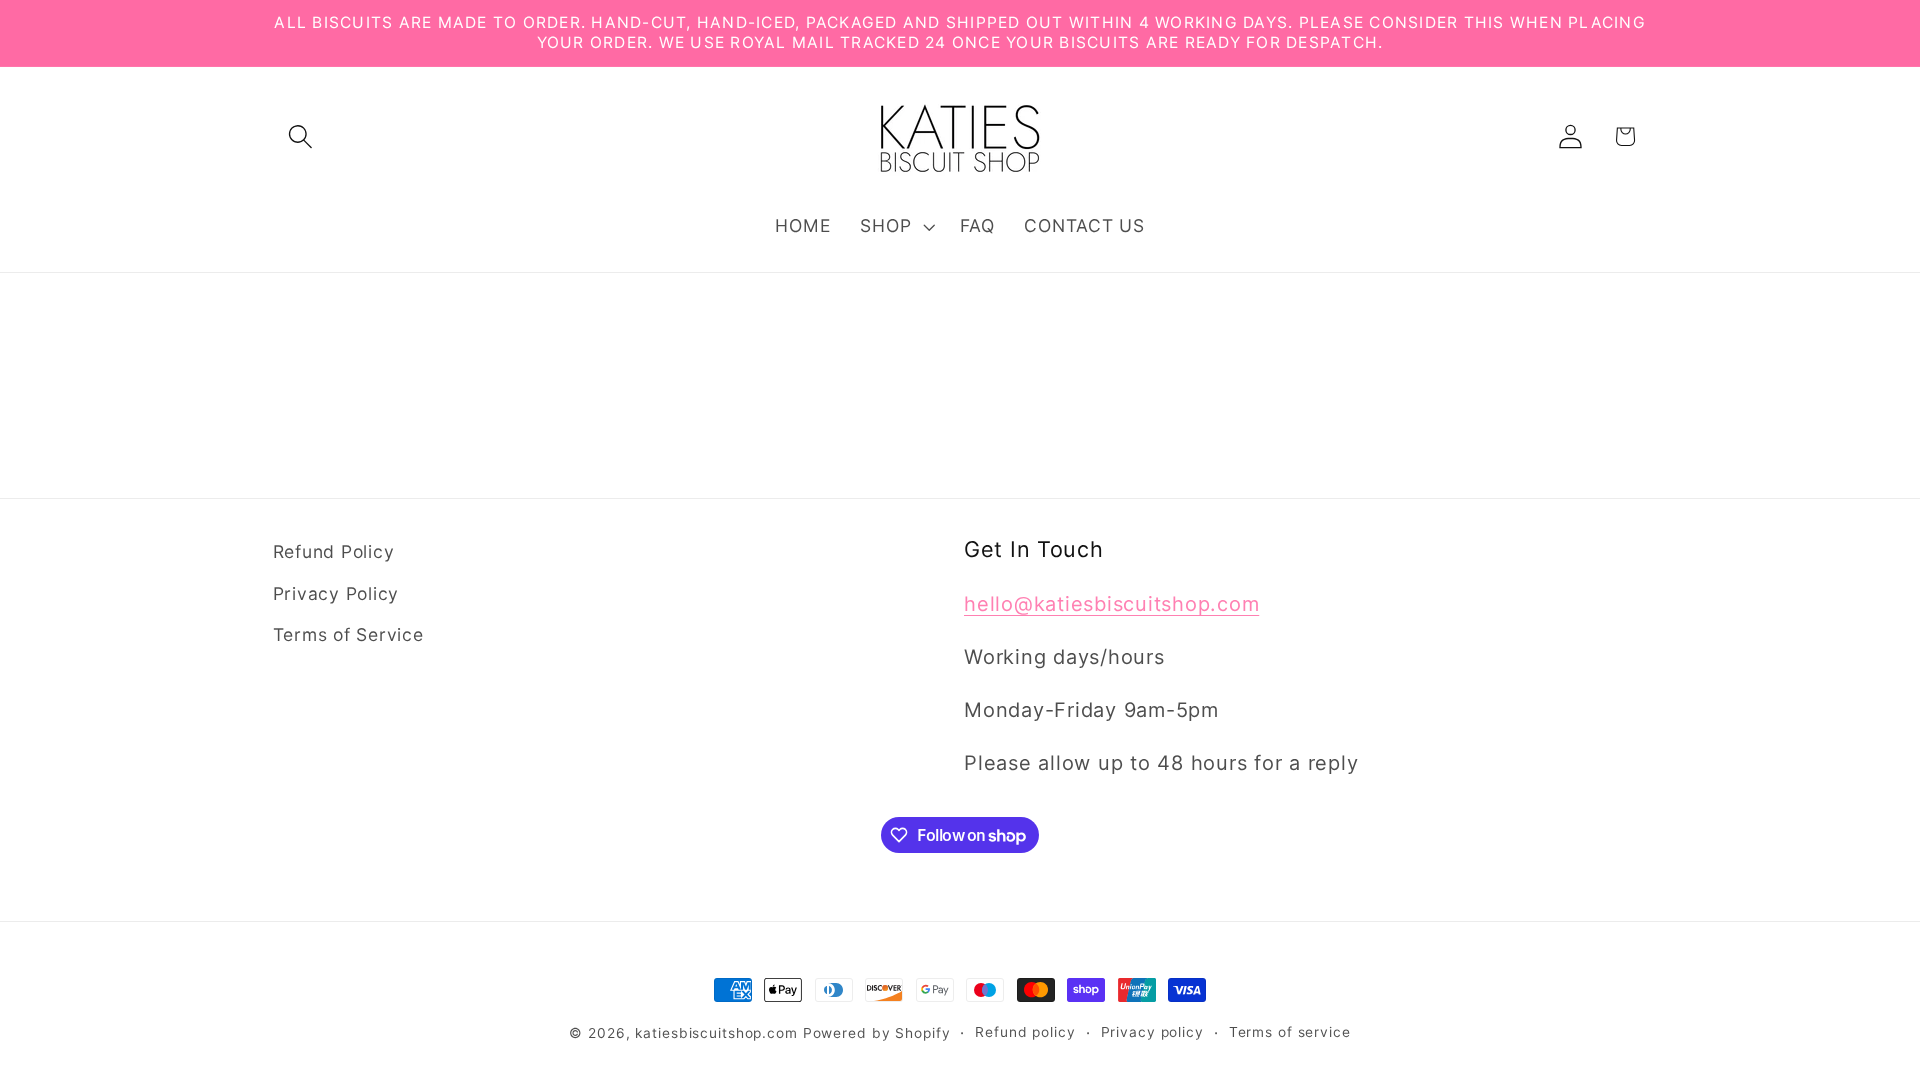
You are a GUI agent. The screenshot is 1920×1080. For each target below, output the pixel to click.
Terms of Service (348, 634)
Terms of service (1290, 1032)
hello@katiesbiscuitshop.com (1111, 604)
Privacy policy (1152, 1032)
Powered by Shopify (877, 1033)
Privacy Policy (336, 593)
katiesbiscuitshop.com (716, 1033)
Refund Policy (334, 551)
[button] (300, 136)
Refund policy (1025, 1032)
